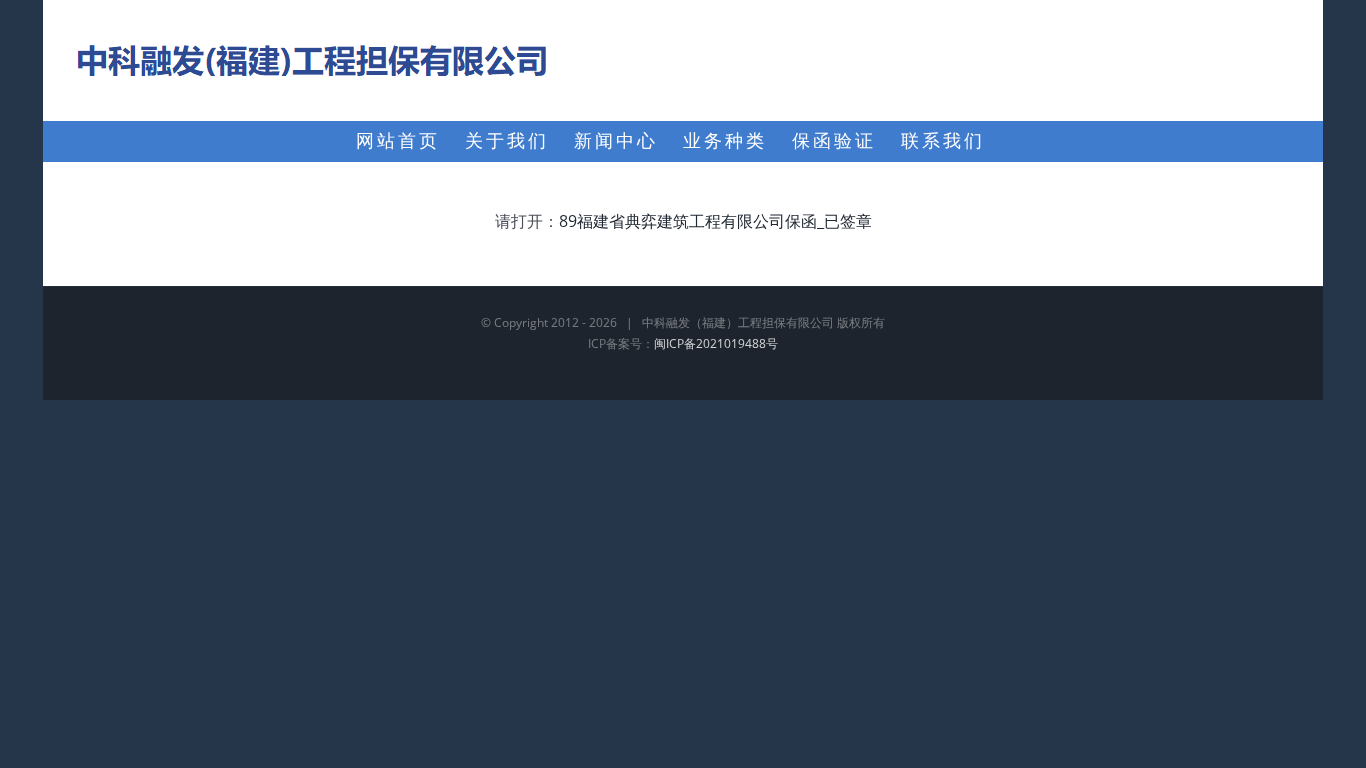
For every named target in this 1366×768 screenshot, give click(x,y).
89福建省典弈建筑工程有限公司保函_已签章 (715, 221)
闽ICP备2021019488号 (716, 343)
